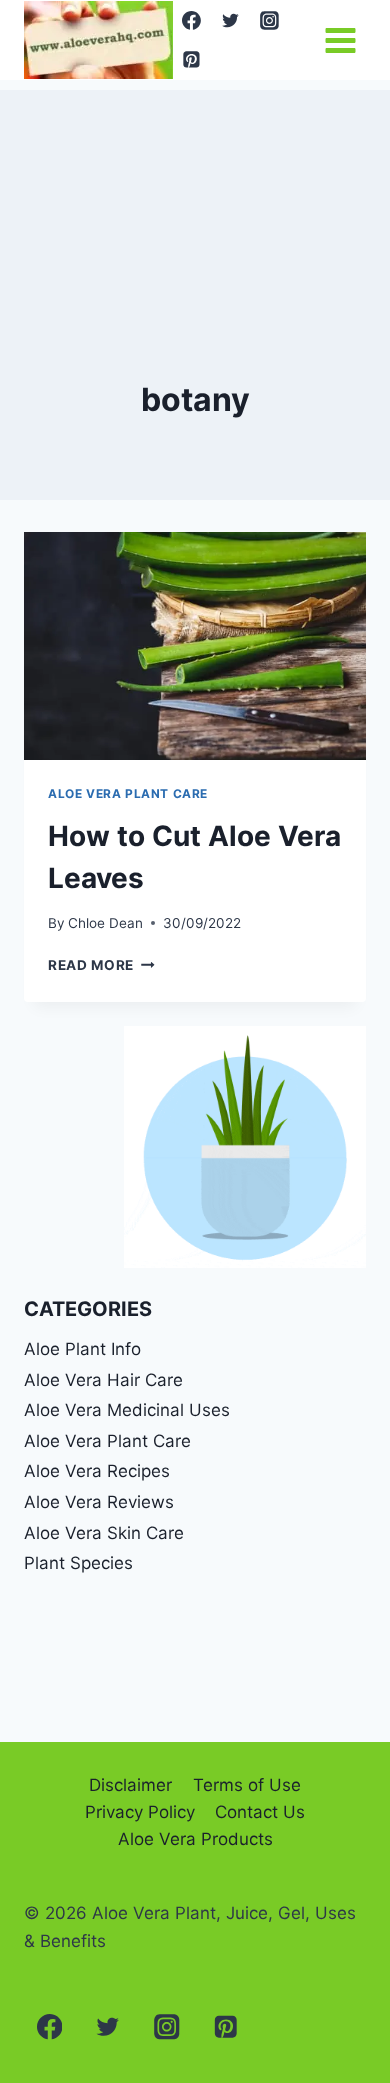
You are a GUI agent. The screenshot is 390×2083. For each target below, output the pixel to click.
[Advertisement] (195, 190)
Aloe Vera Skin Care (104, 1533)
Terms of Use (247, 1785)
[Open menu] (340, 40)
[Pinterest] (192, 59)
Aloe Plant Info (82, 1349)
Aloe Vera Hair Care (103, 1380)
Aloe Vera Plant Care (128, 793)
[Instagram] (269, 21)
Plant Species (78, 1563)
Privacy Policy (140, 1812)
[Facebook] (192, 21)
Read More (101, 965)
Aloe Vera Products (195, 1839)
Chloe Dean (105, 923)
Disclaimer (130, 1785)
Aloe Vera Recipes (97, 1471)
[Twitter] (231, 21)
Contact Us (260, 1812)
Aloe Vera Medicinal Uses (127, 1410)
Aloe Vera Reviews (99, 1502)
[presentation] (195, 646)
